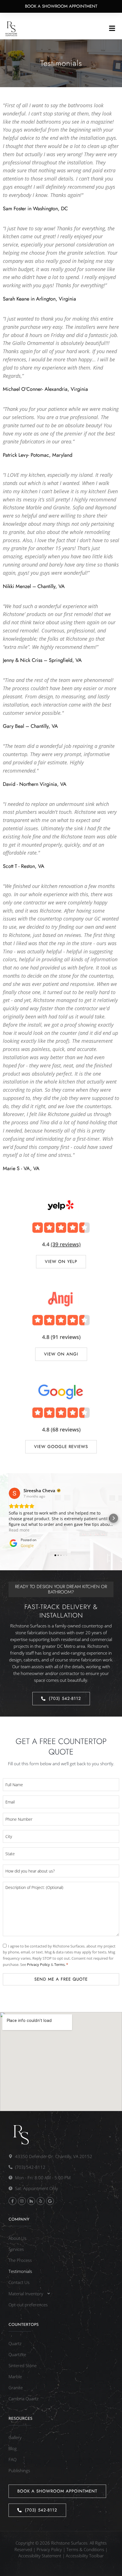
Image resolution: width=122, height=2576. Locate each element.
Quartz (15, 2343)
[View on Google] (14, 1493)
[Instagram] (22, 2201)
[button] (112, 29)
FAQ (12, 2459)
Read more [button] (19, 1530)
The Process (20, 2260)
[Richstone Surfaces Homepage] (11, 29)
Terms (59, 1964)
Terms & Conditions (85, 2549)
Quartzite (17, 2354)
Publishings (19, 2470)
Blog (13, 2448)
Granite (16, 2388)
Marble (15, 2376)
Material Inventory (26, 2294)
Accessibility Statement (40, 2556)
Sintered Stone (23, 2365)
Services (16, 2249)
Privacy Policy (39, 1964)
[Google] (50, 2201)
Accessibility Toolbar (85, 2556)
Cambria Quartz (24, 2399)
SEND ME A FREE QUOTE (61, 1979)
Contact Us (19, 2282)
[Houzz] (31, 2201)
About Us (17, 2238)
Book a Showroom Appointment (61, 6)
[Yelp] (41, 2201)
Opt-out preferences (28, 2305)
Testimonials (20, 2271)
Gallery (15, 2437)
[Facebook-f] (12, 2201)
